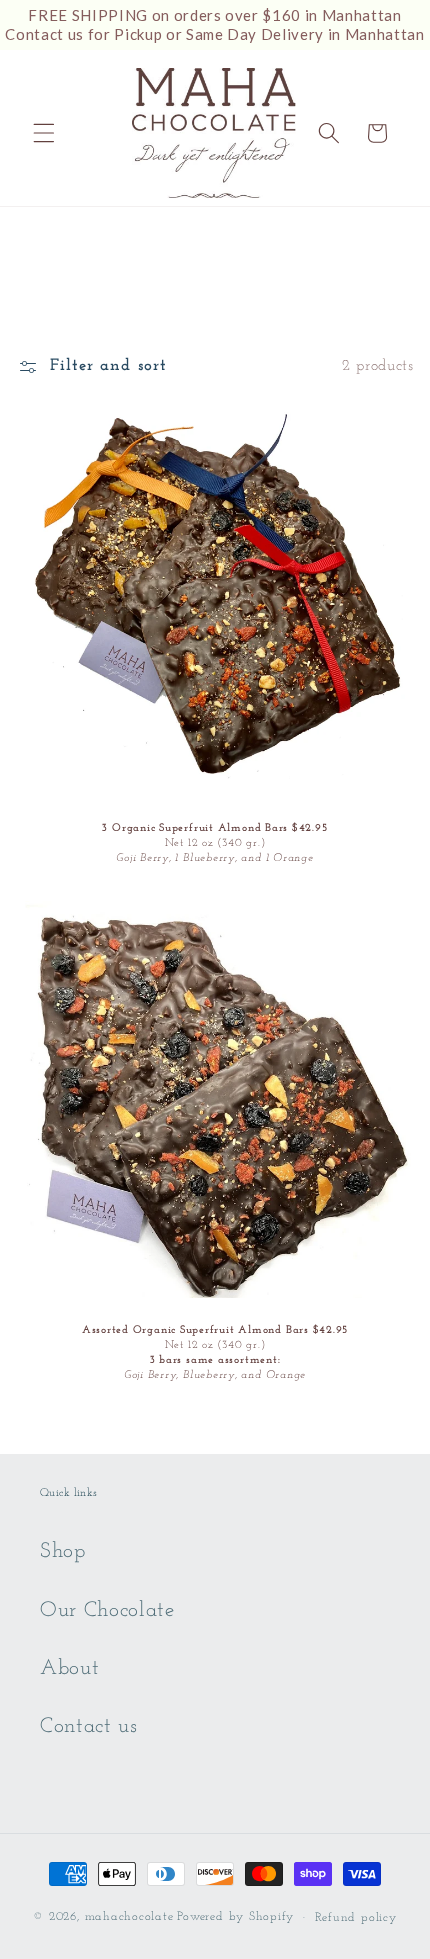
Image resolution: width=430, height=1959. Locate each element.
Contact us (89, 1726)
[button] (44, 133)
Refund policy (356, 1918)
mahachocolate (129, 1918)
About (69, 1668)
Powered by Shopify (235, 1918)
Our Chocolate (107, 1610)
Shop (63, 1551)
